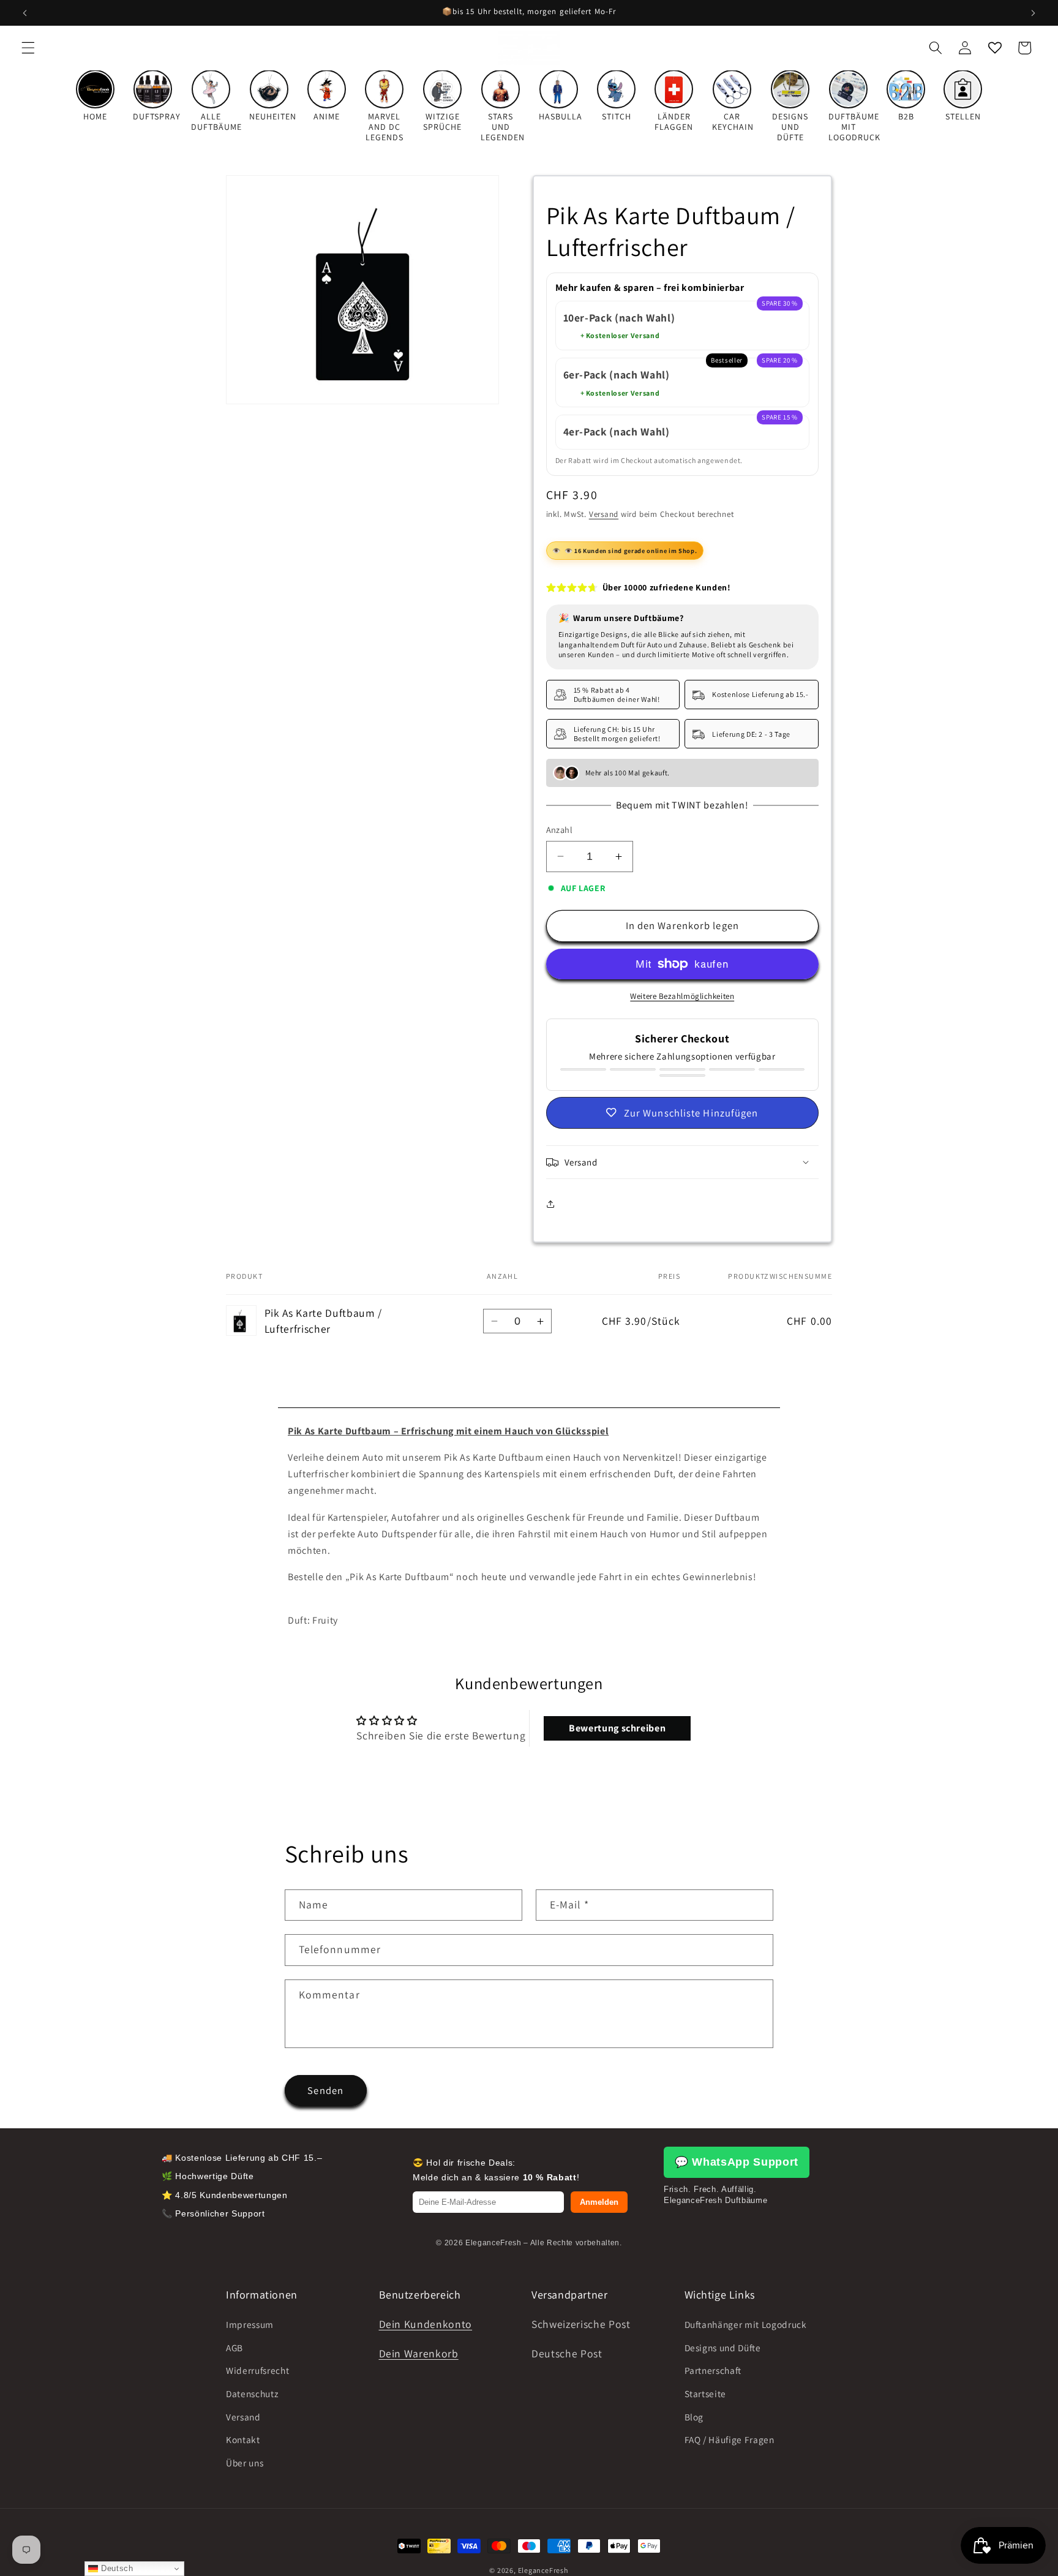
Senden (325, 2090)
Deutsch (115, 2568)
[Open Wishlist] (994, 48)
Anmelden (599, 2202)
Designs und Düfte (723, 2348)
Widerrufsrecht (257, 2370)
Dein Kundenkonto (426, 2324)
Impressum (250, 2324)
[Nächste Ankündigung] (1033, 13)
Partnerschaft (713, 2370)
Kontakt (243, 2439)
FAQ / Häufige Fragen (730, 2439)
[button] (28, 48)
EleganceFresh (543, 2570)
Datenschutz (252, 2393)
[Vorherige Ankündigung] (25, 13)
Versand (604, 514)
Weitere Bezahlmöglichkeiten (682, 996)
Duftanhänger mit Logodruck (746, 2324)
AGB (234, 2348)
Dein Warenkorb (419, 2353)
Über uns (245, 2463)
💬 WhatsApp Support (737, 2162)
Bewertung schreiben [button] (617, 1728)
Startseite (706, 2393)
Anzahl (560, 830)
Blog (694, 2416)
